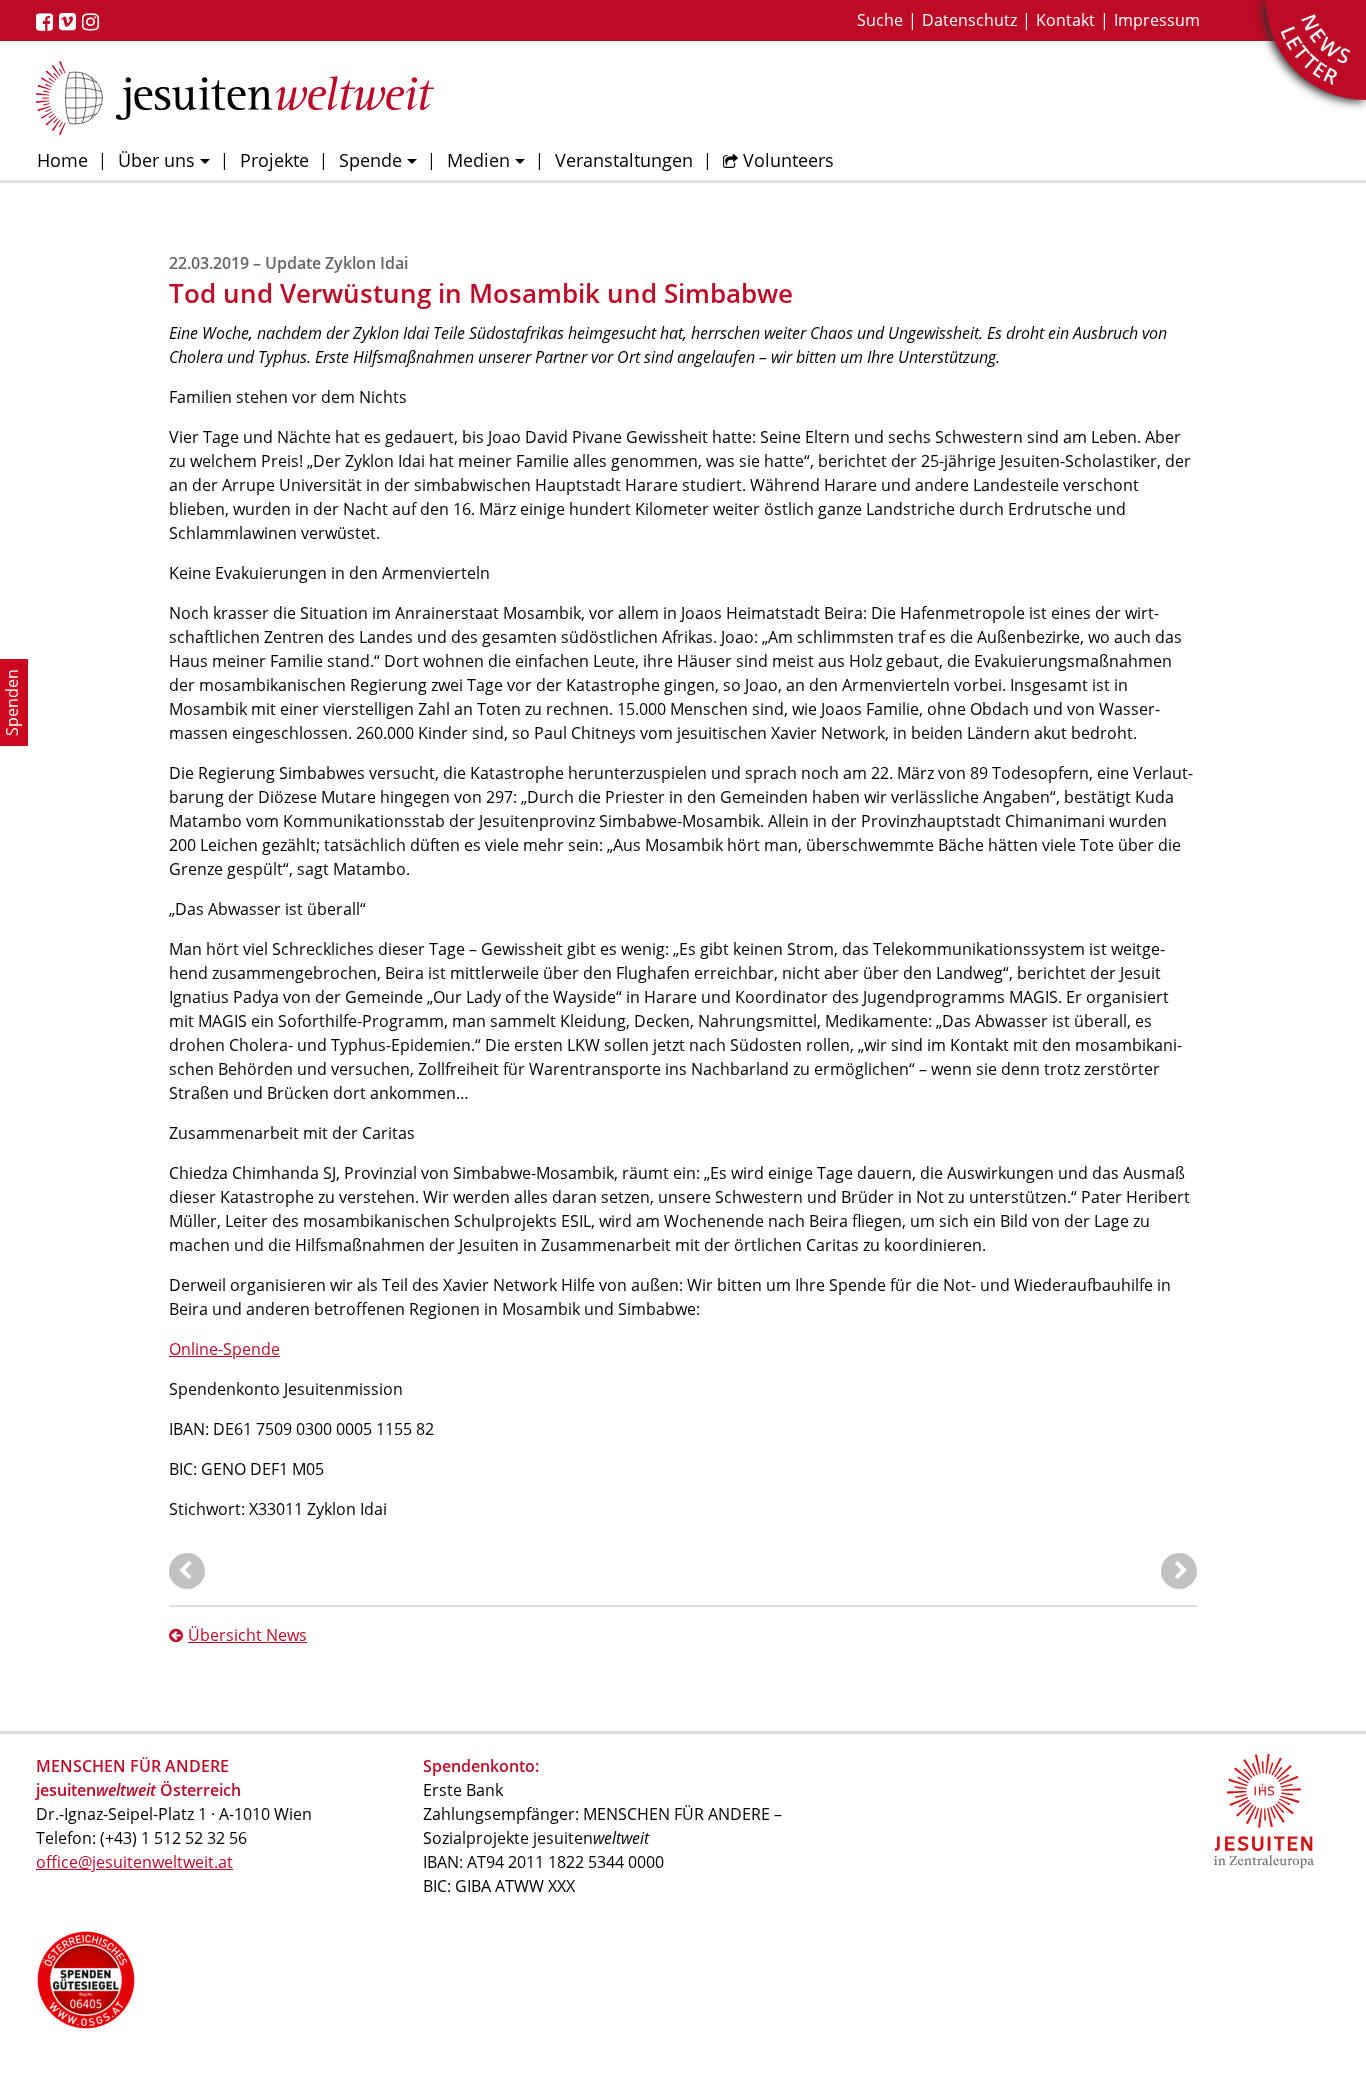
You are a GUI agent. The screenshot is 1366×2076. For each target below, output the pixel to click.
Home (62, 160)
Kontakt (1065, 20)
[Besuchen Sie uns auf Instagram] (93, 22)
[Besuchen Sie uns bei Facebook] (47, 22)
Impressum (1157, 20)
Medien (478, 160)
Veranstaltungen (624, 160)
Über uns (156, 160)
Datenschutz (969, 20)
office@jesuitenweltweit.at (134, 1862)
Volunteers (788, 160)
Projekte (274, 160)
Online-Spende (224, 1349)
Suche (880, 20)
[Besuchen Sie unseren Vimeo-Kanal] (70, 22)
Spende (370, 160)
